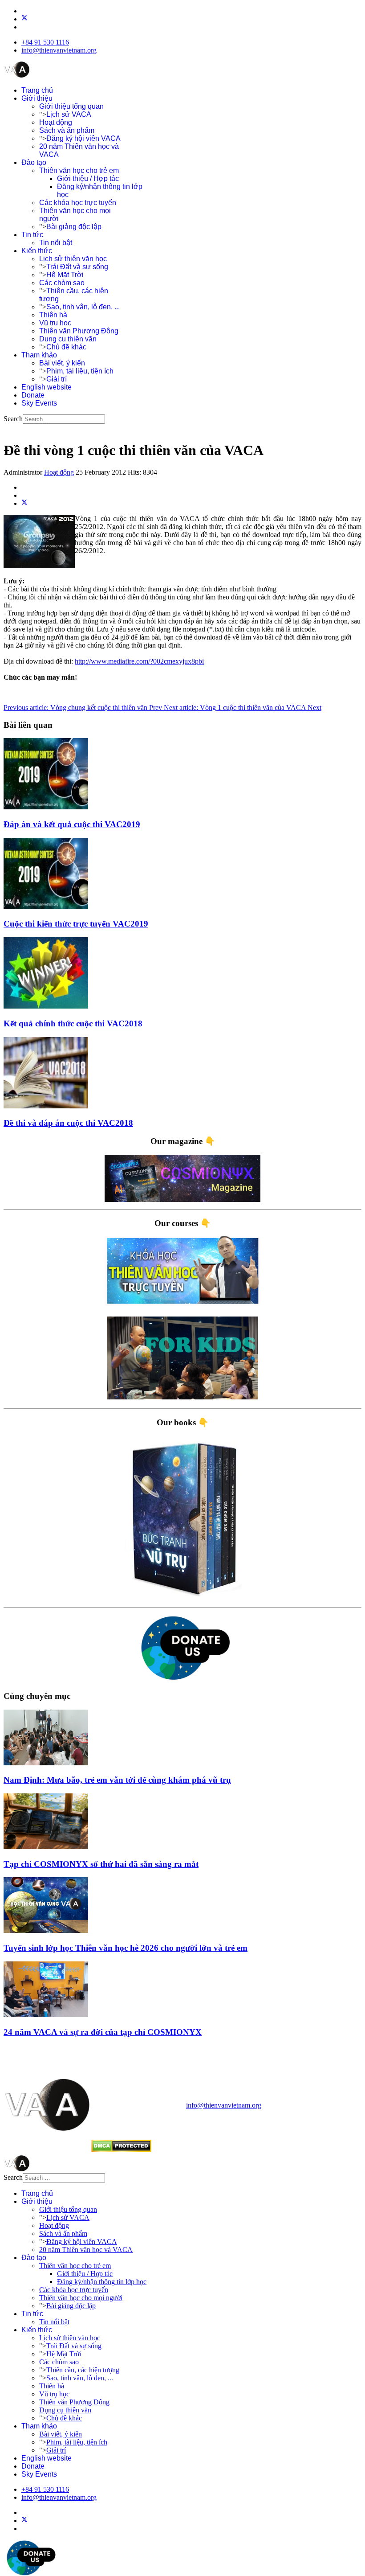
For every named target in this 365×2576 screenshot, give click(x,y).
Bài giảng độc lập (74, 227)
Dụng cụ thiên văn (68, 339)
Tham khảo (39, 355)
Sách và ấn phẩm (67, 130)
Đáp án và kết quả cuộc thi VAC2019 (72, 824)
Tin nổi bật (56, 243)
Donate (33, 395)
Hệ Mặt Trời (65, 275)
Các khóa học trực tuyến (78, 203)
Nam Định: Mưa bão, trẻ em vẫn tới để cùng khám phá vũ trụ (117, 1780)
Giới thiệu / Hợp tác (88, 178)
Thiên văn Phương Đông (79, 331)
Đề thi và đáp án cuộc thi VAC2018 (68, 1123)
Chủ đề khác (66, 347)
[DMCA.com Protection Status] (121, 2150)
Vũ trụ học (55, 323)
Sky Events (39, 403)
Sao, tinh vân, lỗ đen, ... (83, 307)
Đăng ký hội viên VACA (83, 138)
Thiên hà (53, 315)
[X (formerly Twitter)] (24, 503)
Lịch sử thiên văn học (73, 259)
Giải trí (57, 379)
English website (47, 387)
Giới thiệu (37, 98)
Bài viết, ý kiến (62, 363)
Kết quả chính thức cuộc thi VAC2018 (73, 1023)
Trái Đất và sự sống (77, 267)
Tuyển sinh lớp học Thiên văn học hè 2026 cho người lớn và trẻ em (126, 1948)
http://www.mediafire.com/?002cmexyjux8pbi (139, 661)
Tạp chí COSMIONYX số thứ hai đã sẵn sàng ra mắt (101, 1864)
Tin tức (32, 235)
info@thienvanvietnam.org (59, 50)
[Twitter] (24, 19)
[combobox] (64, 419)
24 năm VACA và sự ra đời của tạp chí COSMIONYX (103, 2032)
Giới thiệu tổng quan (71, 106)
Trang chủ (37, 90)
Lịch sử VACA (69, 114)
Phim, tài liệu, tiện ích (80, 371)
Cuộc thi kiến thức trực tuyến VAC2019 (76, 924)
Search (13, 419)
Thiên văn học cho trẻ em (79, 170)
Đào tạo (34, 162)
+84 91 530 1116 (45, 42)
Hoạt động (56, 122)
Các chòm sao (62, 283)
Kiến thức (37, 251)
